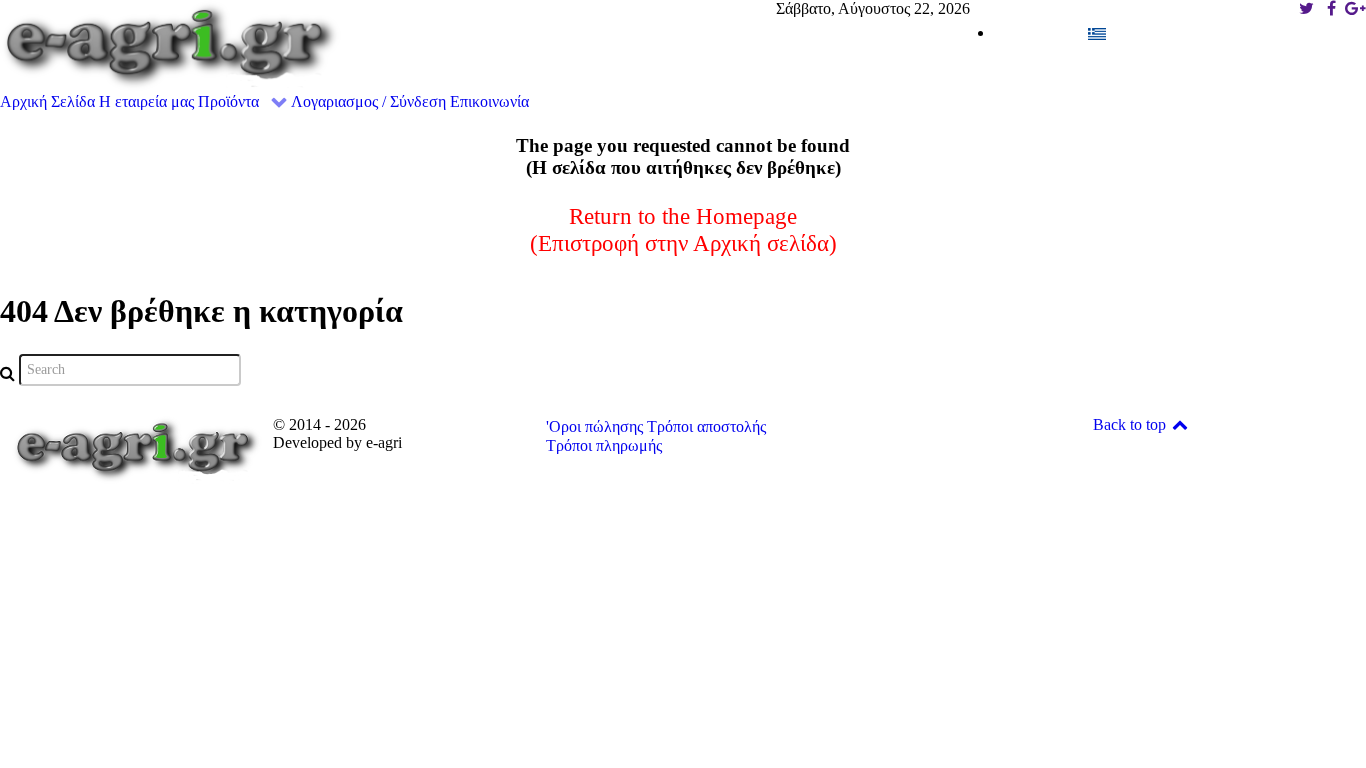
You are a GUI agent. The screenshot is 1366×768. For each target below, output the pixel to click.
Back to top (1131, 424)
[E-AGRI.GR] (170, 44)
